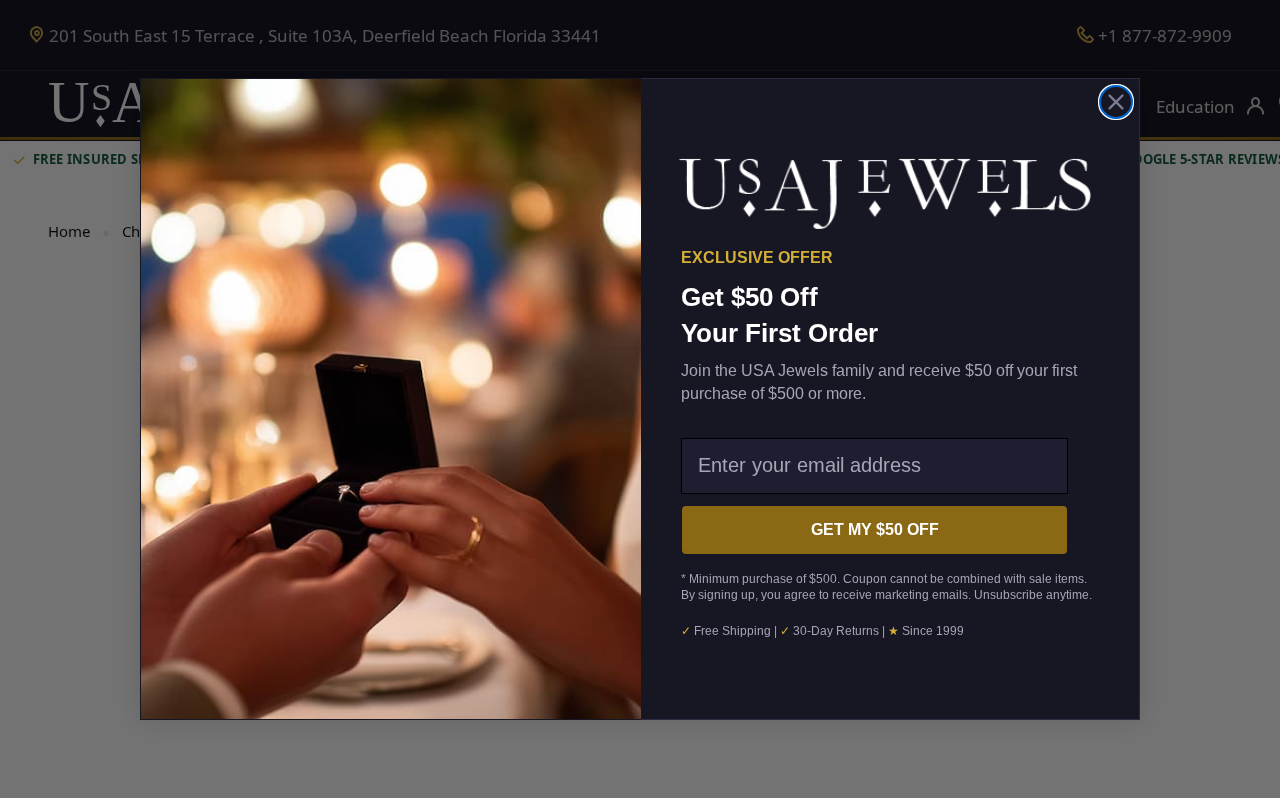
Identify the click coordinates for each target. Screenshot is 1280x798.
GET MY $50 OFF (875, 529)
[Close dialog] (1116, 102)
